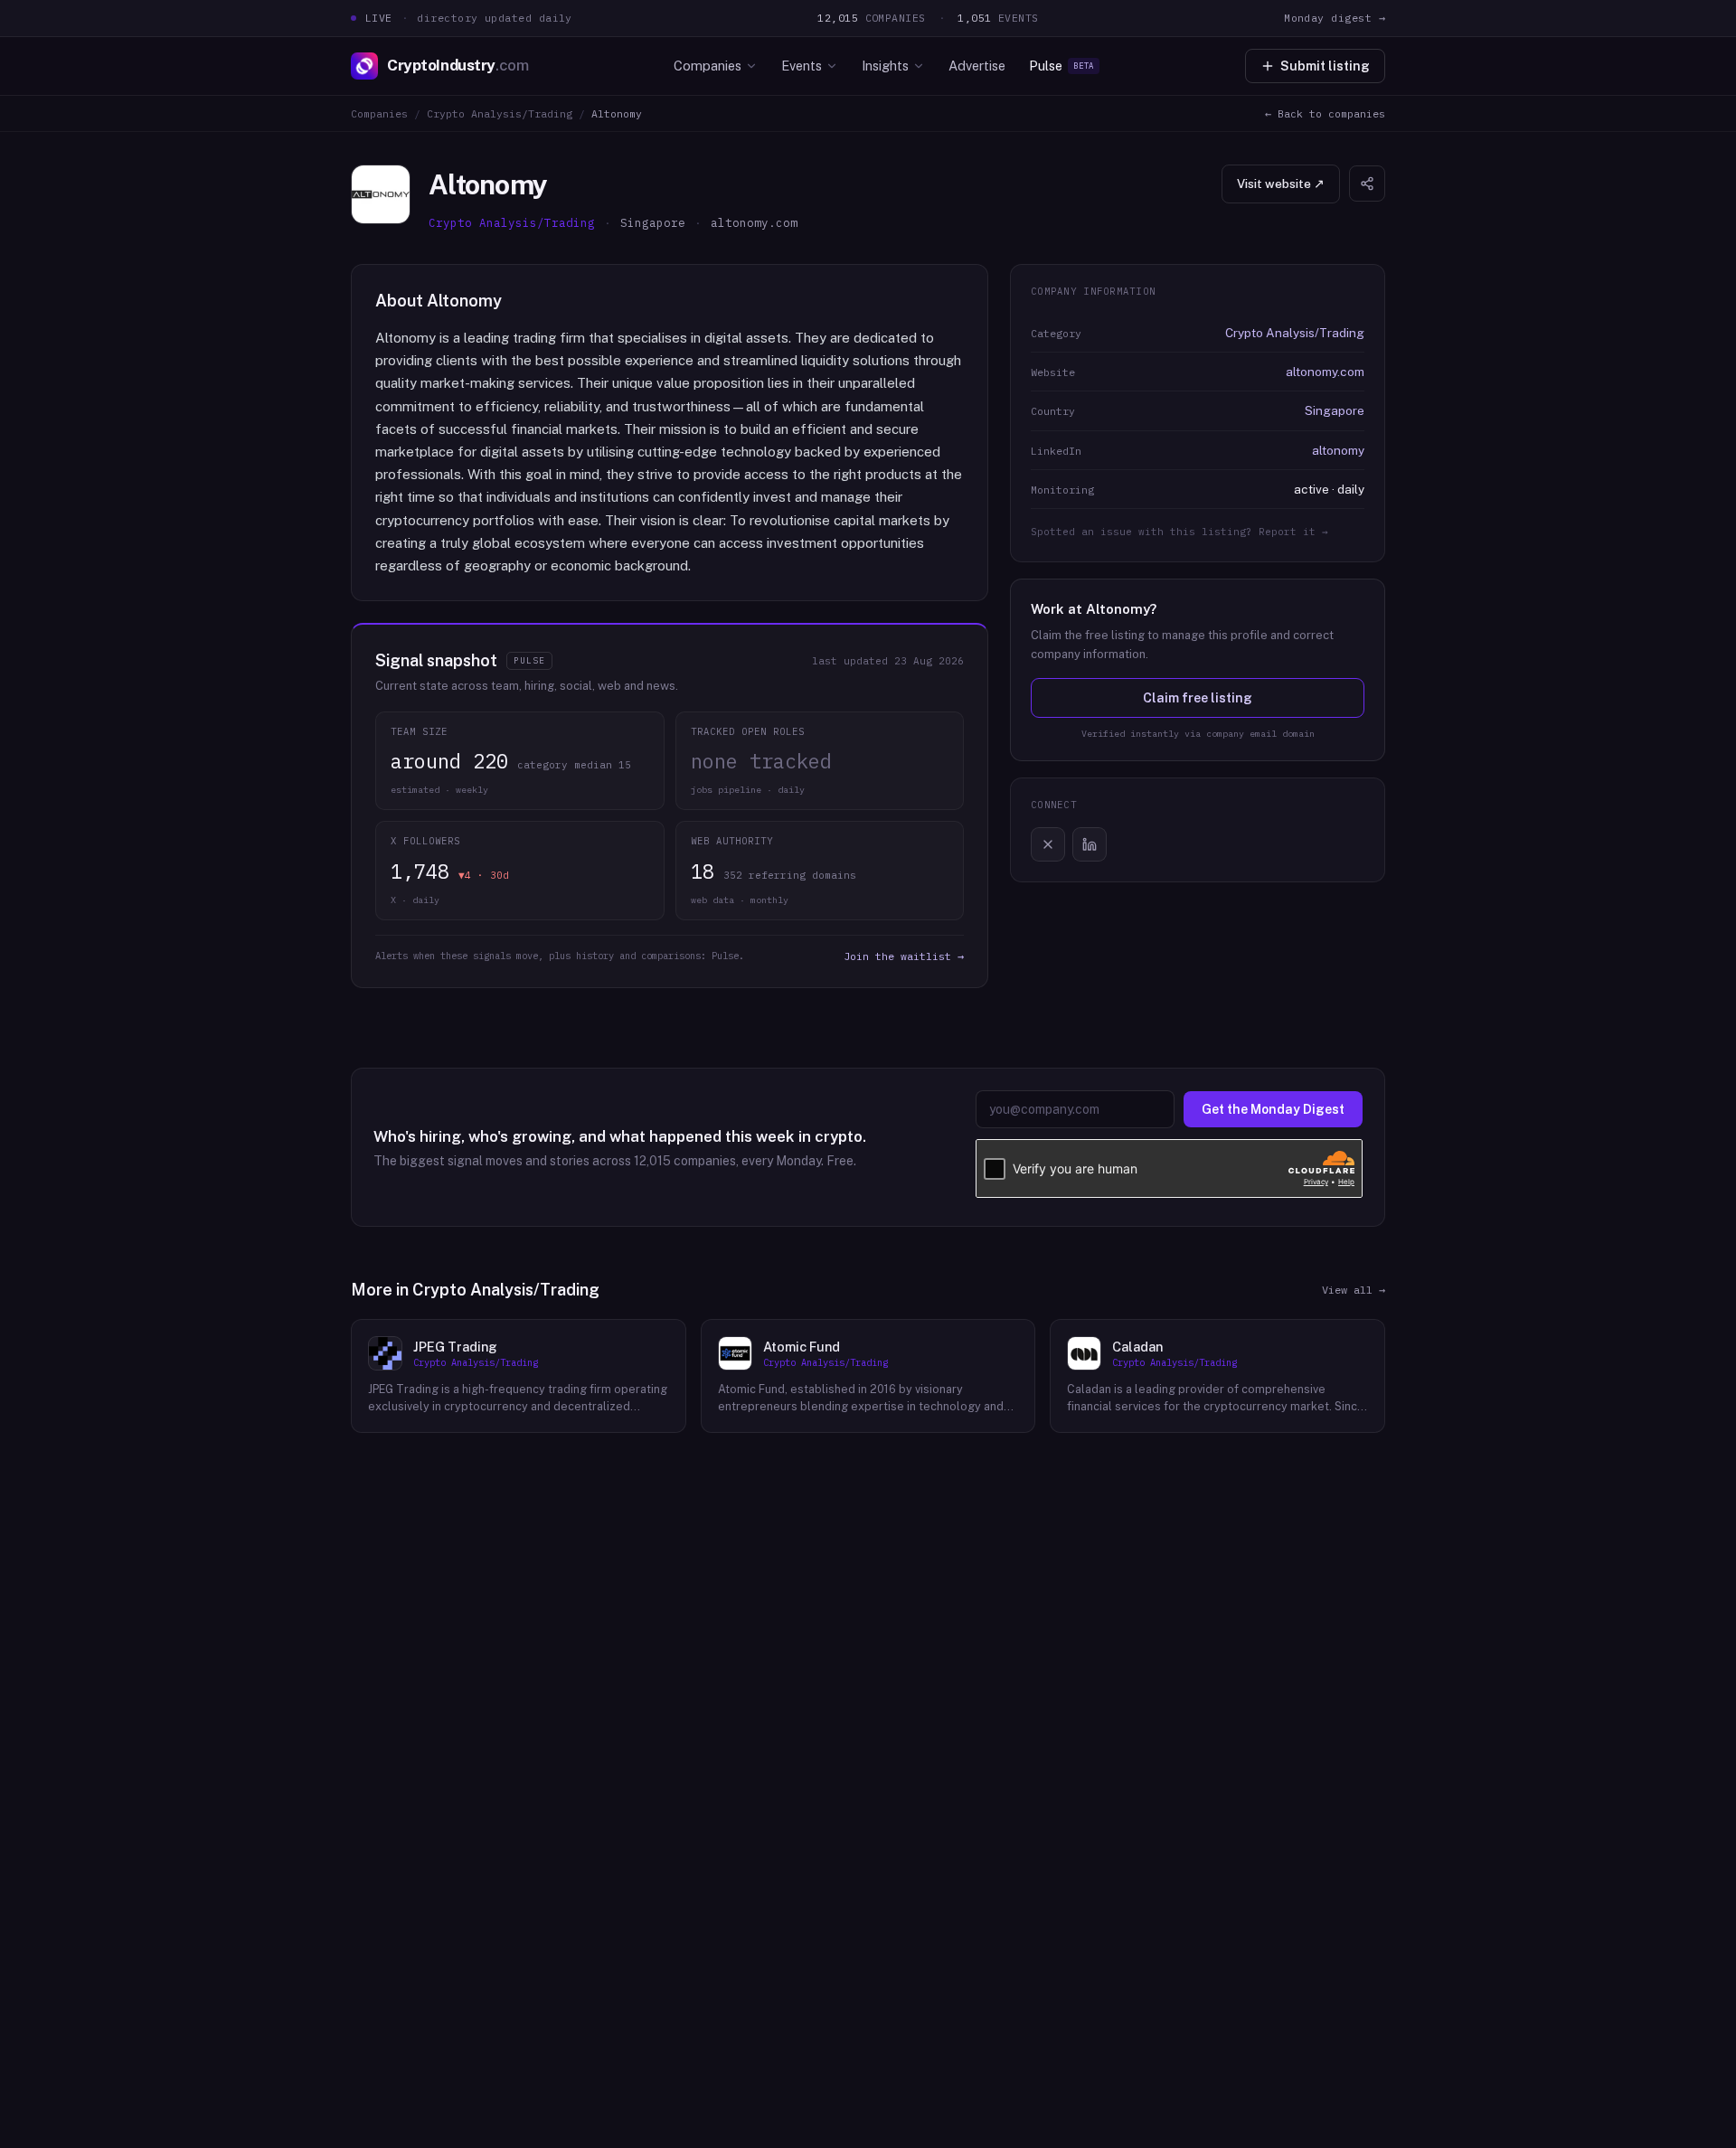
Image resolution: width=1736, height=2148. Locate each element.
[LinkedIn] (1090, 844)
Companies (708, 66)
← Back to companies (1325, 113)
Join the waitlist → (904, 956)
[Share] (1367, 184)
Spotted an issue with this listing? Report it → (1179, 532)
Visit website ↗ (1281, 184)
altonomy (1338, 450)
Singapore (1335, 410)
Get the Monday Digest (1273, 1109)
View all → (1354, 1290)
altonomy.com (1325, 372)
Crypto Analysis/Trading (500, 113)
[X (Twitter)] (1048, 844)
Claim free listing (1198, 698)
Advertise (977, 66)
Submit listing (1325, 66)
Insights (885, 66)
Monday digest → (1335, 18)
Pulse (1061, 66)
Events (802, 66)
